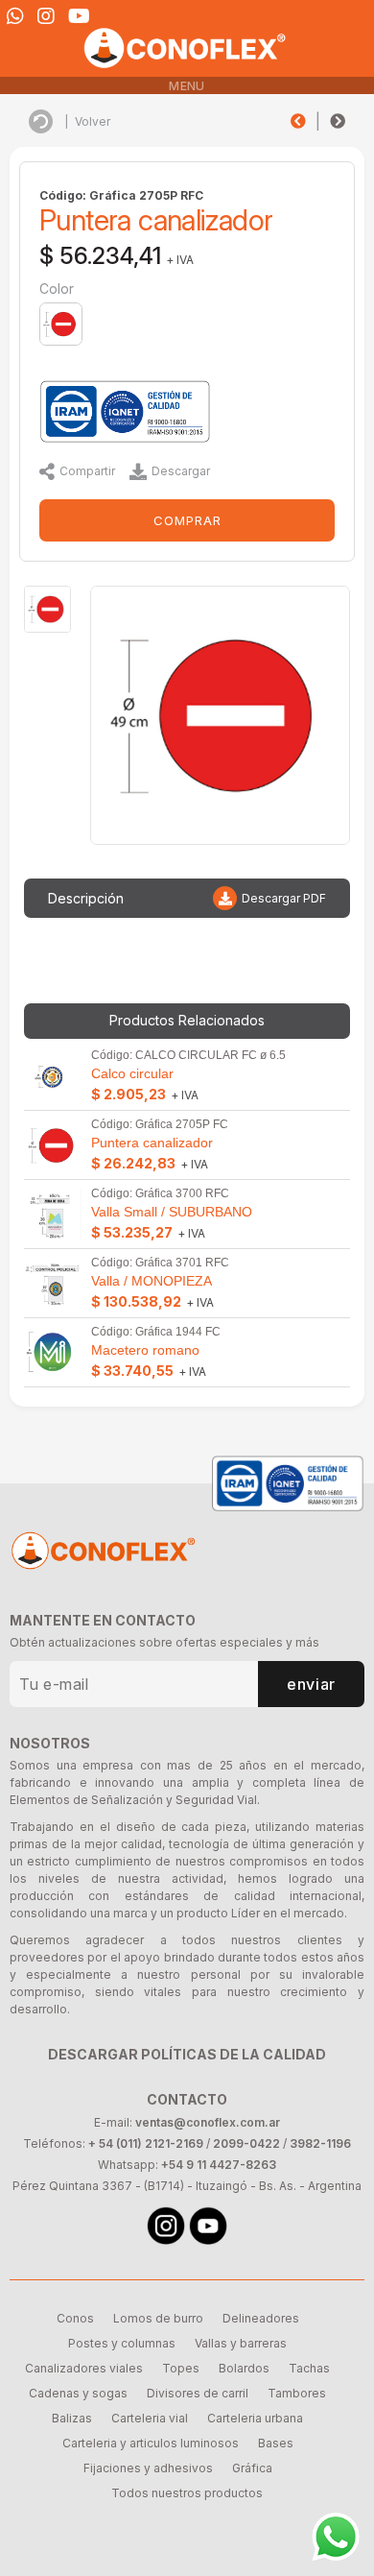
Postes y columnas (122, 2343)
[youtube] (79, 16)
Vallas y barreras (241, 2343)
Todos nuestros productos (187, 2493)
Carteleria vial (150, 2418)
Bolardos (244, 2368)
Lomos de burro (158, 2318)
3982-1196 (320, 2143)
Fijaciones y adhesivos (148, 2468)
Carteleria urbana (255, 2418)
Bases (276, 2443)
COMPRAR (187, 520)
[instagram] (46, 16)
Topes (181, 2368)
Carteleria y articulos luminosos (151, 2443)
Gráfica (252, 2468)
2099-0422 (246, 2143)
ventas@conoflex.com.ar (208, 2122)
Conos (75, 2318)
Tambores (297, 2393)
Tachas (309, 2368)
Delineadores (261, 2318)
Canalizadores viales (84, 2368)
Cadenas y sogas (78, 2393)
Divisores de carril (198, 2393)
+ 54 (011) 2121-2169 (146, 2143)
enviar (311, 1684)
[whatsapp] (15, 16)
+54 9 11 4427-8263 (219, 2165)
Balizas (72, 2418)
